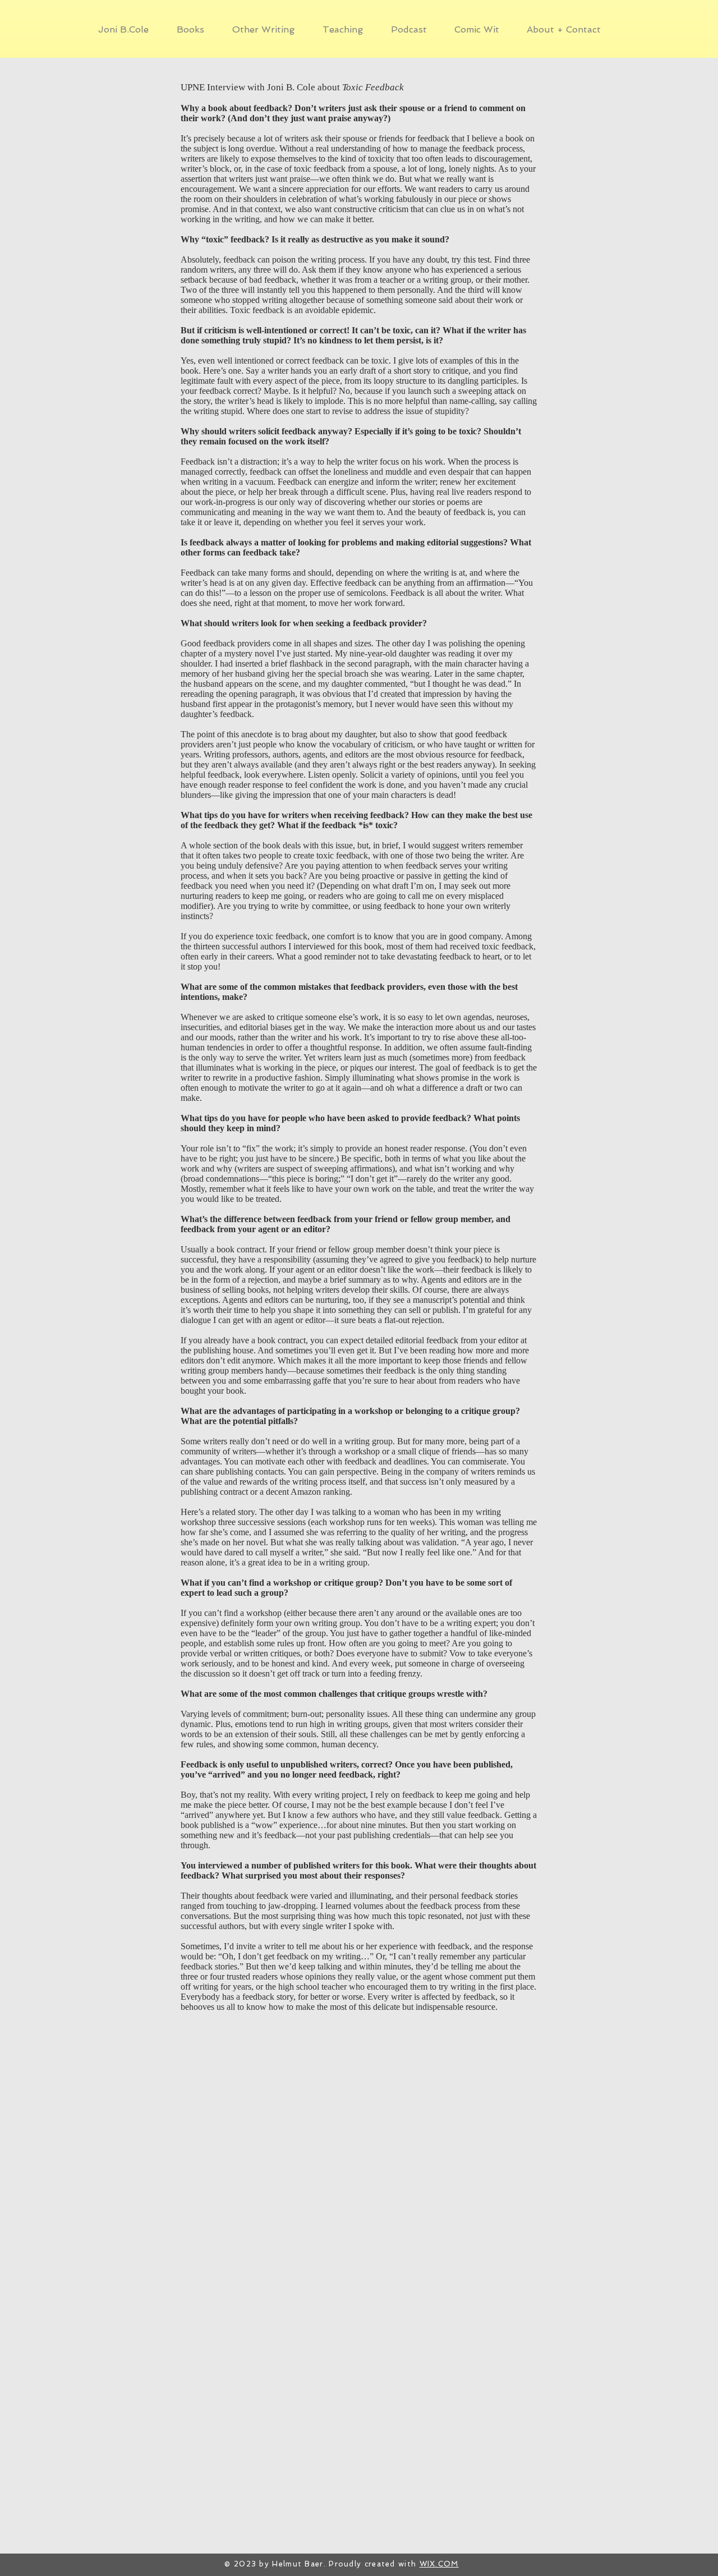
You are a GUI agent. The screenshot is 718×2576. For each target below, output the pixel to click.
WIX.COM (439, 2564)
